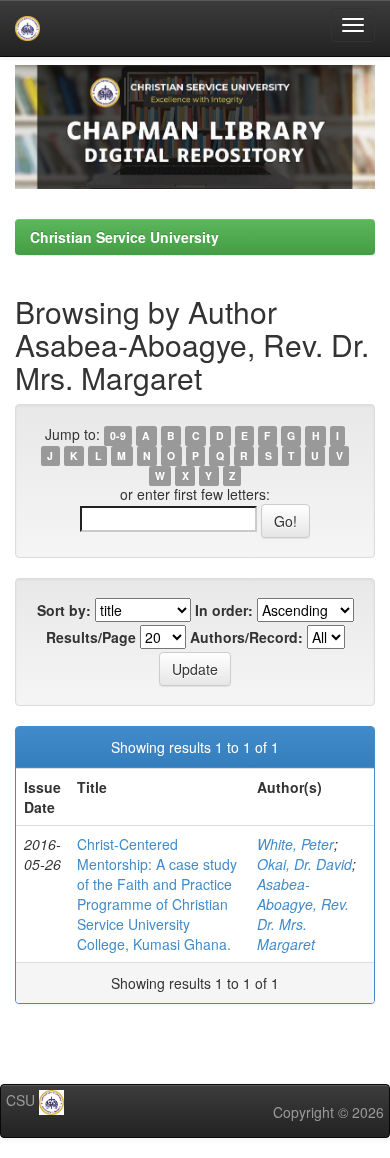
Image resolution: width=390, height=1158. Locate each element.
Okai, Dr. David (304, 864)
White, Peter (295, 844)
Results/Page (91, 637)
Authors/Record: (246, 637)
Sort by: (64, 610)
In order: (224, 610)
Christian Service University (124, 237)
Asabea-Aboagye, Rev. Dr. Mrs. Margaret (303, 914)
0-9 (118, 435)
